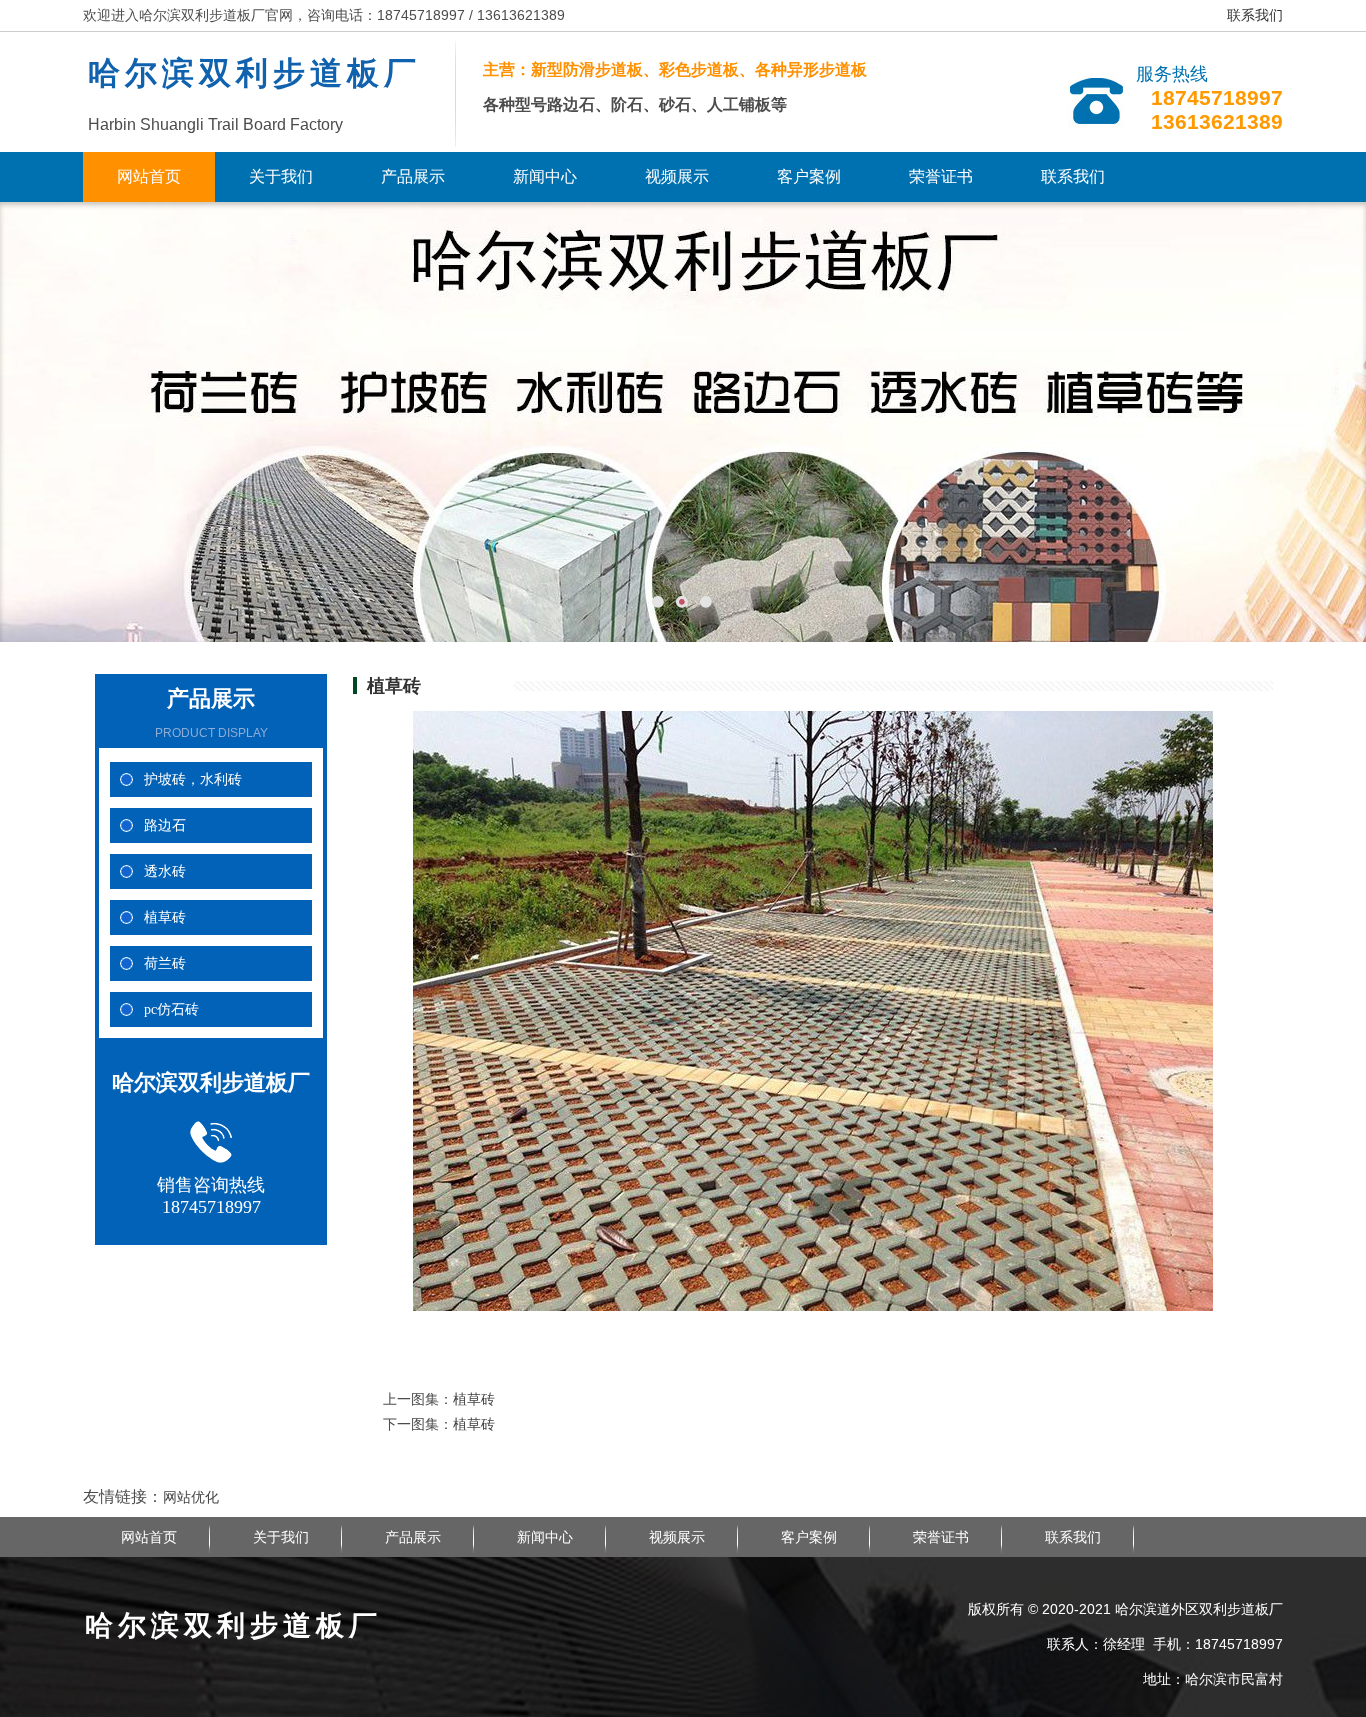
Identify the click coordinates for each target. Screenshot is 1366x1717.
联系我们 (1255, 15)
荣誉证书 (941, 176)
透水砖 (165, 871)
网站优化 (191, 1497)
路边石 (165, 825)
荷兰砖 (165, 963)
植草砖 (165, 917)
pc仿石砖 (171, 1009)
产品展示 (413, 176)
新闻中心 (545, 176)
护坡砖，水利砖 (193, 779)
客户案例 (809, 176)
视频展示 (677, 176)
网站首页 (149, 176)
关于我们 (281, 176)
